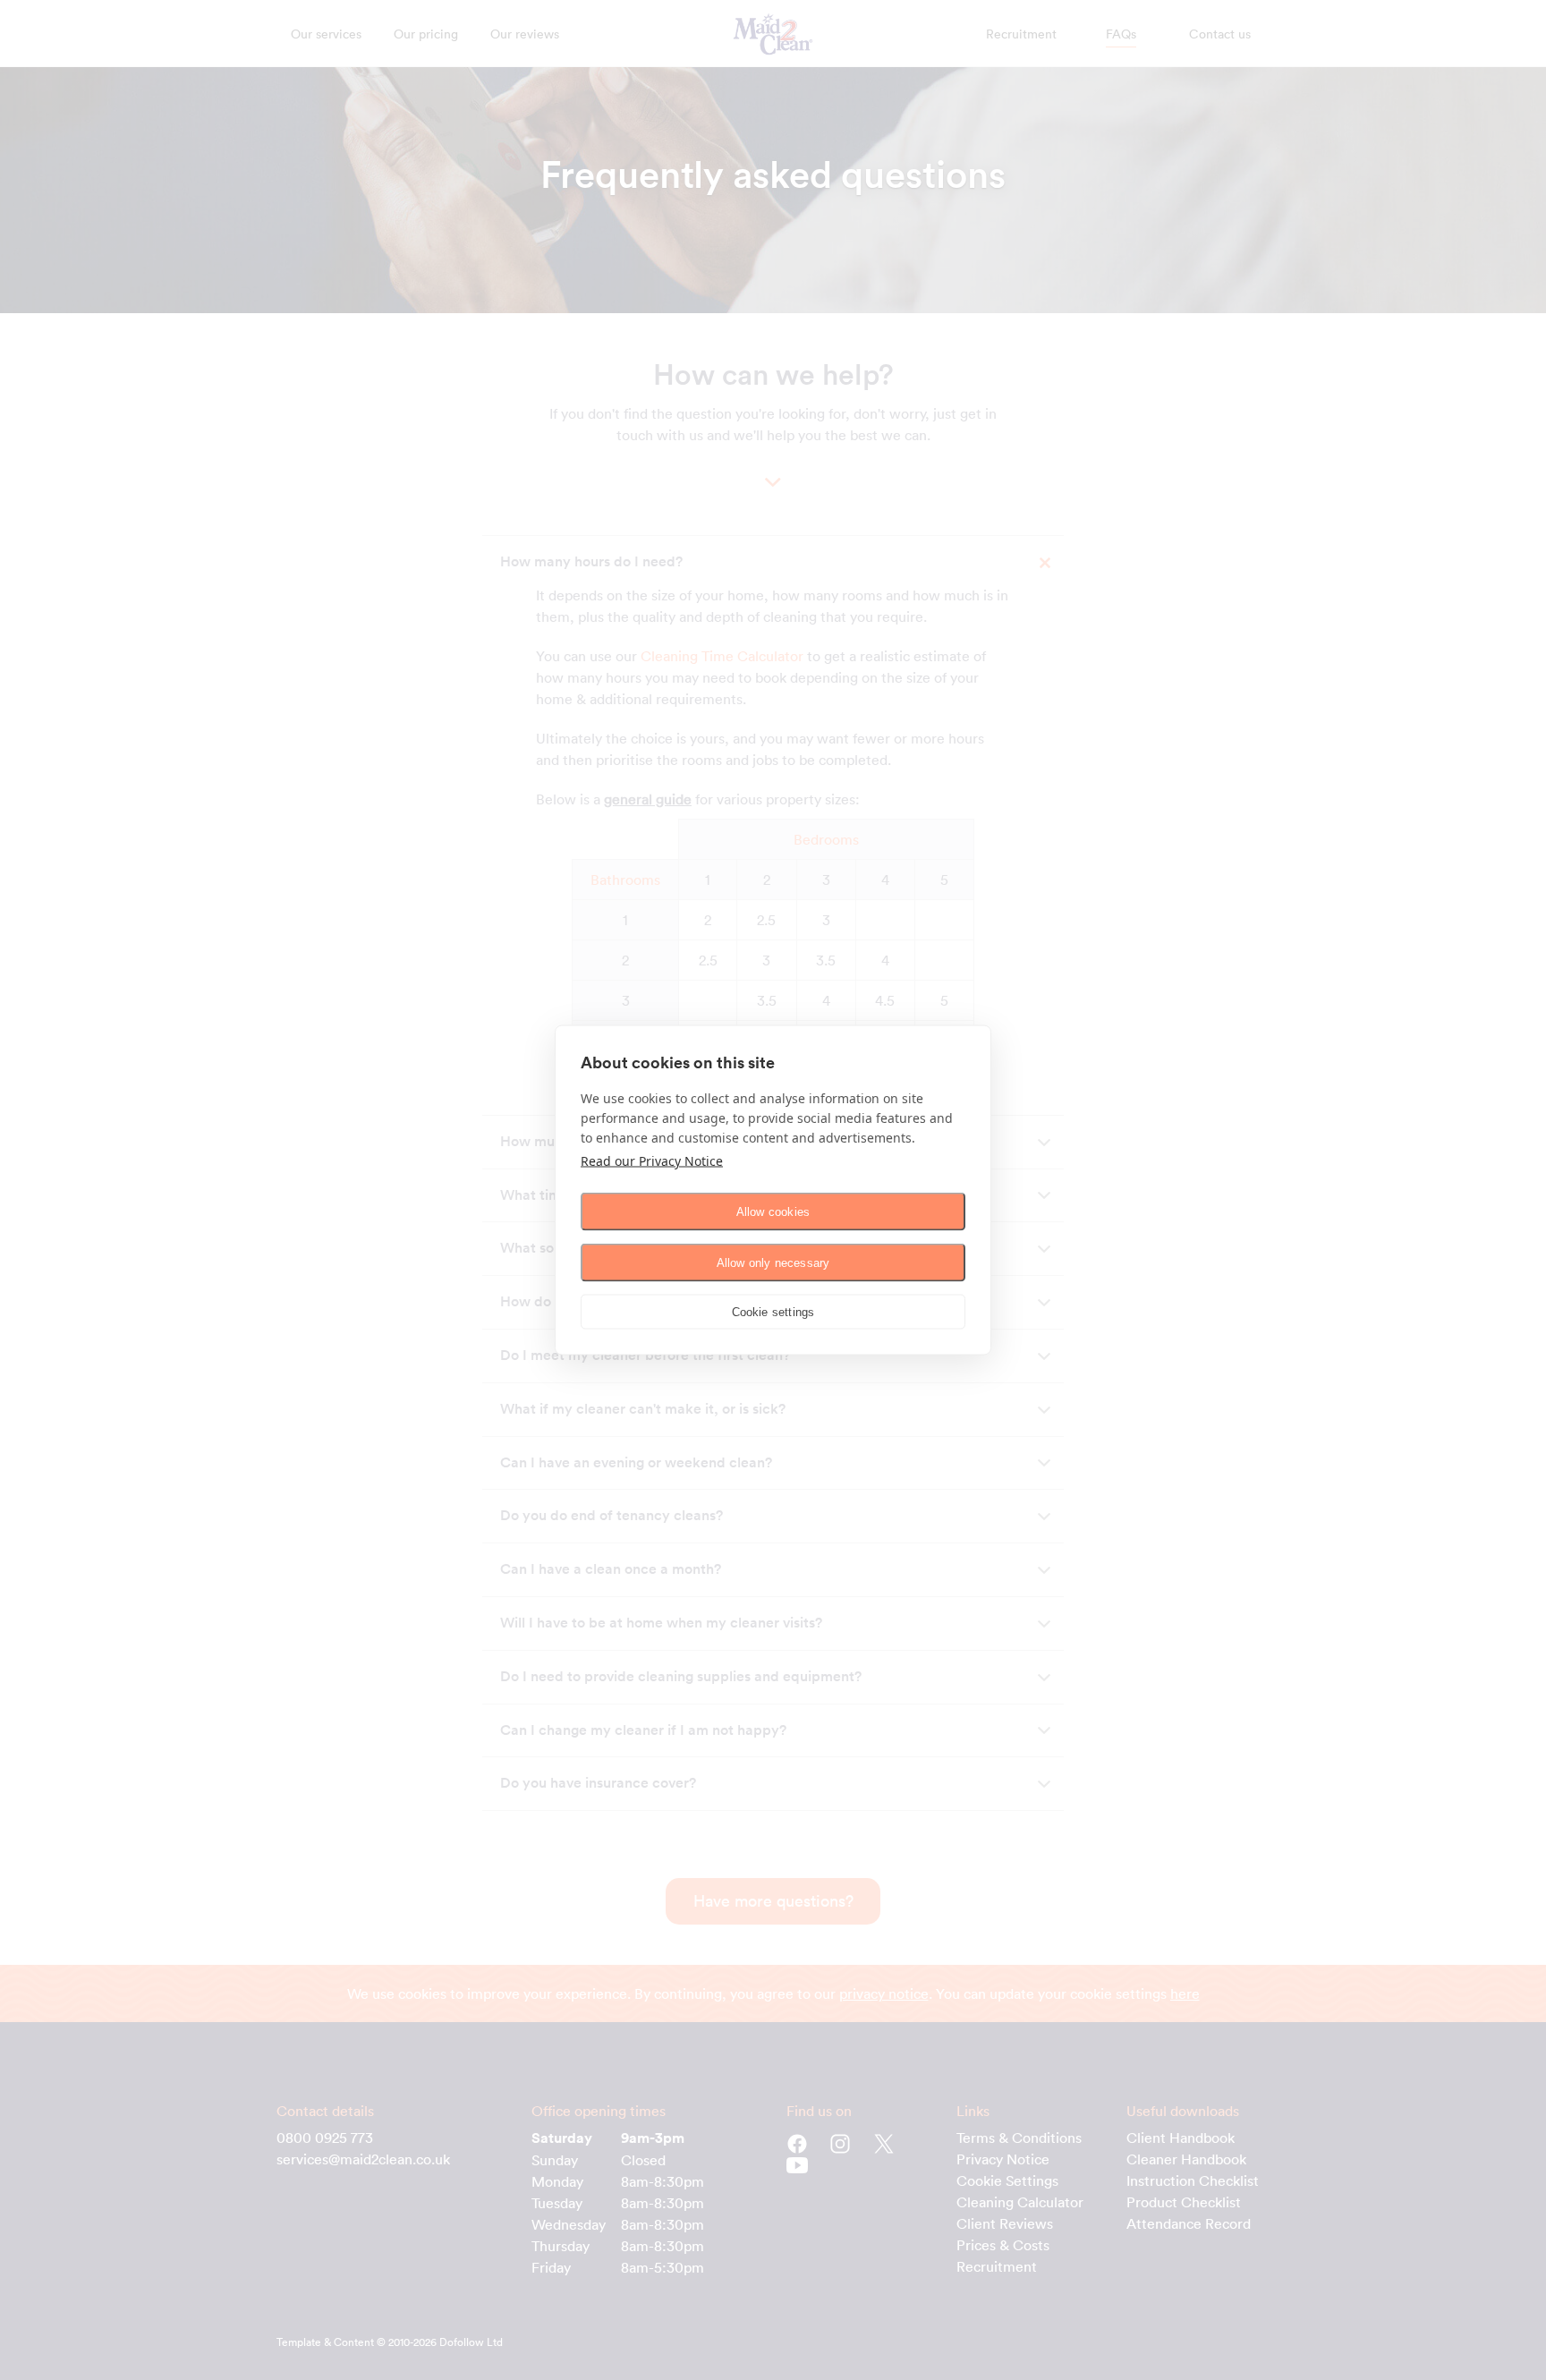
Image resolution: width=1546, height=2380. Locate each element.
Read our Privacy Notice (652, 1161)
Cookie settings (773, 1311)
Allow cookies (773, 1211)
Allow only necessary (773, 1262)
